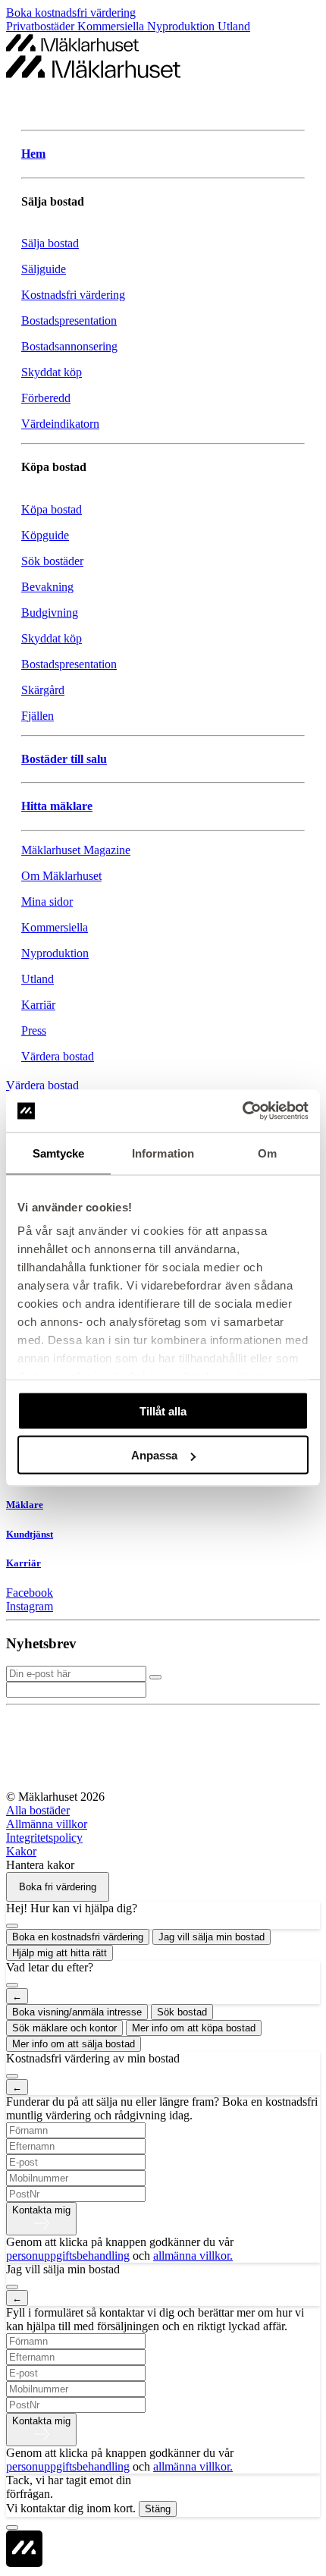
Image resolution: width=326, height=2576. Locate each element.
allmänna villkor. (193, 2256)
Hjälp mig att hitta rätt (60, 1953)
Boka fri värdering (58, 1887)
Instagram (30, 1606)
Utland (234, 26)
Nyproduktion (182, 26)
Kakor (21, 1851)
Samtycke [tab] (59, 1153)
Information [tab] (163, 1153)
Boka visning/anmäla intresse (77, 2012)
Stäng (158, 2509)
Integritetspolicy (44, 1838)
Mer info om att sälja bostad (74, 2044)
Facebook (30, 1593)
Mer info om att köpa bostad (194, 2028)
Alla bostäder (38, 1810)
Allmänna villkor (47, 1824)
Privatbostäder (42, 26)
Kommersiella (112, 26)
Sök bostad (182, 2012)
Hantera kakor (40, 1865)
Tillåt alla (163, 1411)
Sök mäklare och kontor (64, 2028)
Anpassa (154, 1455)
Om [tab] (267, 1153)
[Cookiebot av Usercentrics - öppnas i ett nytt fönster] (242, 1111)
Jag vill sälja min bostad (212, 1937)
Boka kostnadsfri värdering (71, 13)
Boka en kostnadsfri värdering (78, 1937)
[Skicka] (155, 1677)
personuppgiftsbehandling (68, 2256)
